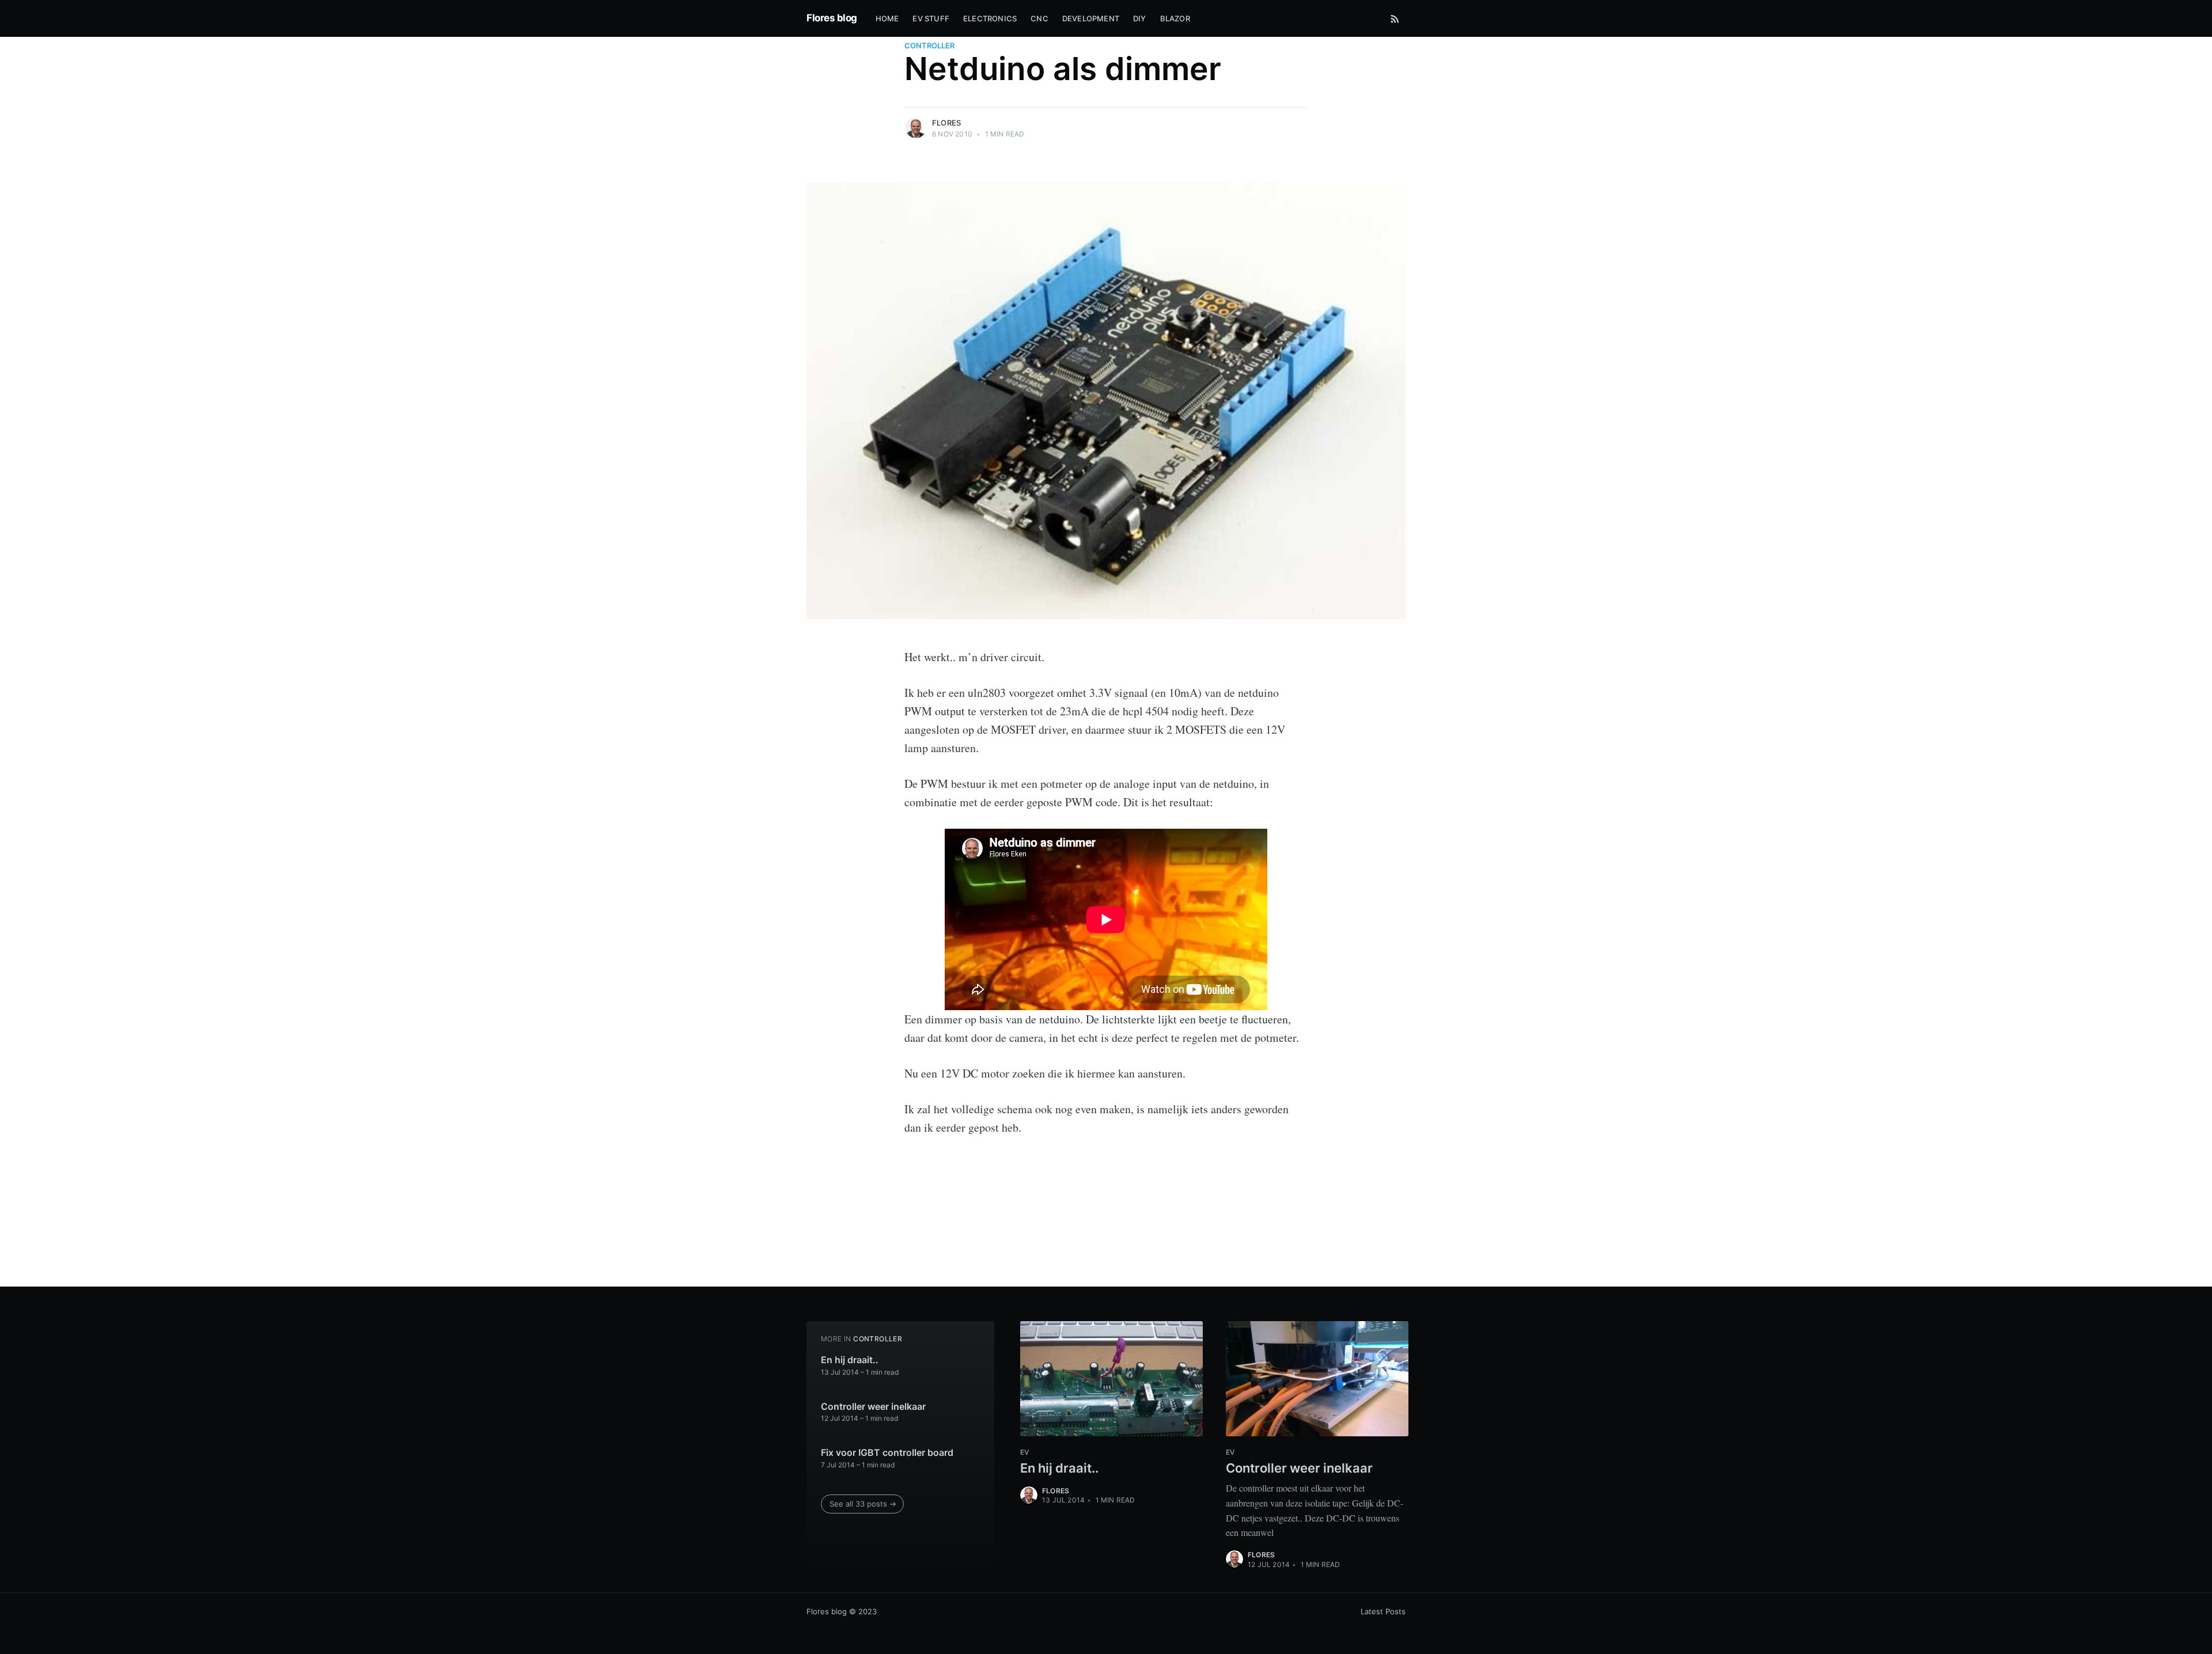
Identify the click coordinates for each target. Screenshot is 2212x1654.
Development (1091, 18)
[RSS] (1395, 18)
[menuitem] (887, 19)
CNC (1039, 18)
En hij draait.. (850, 1360)
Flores (946, 123)
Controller (929, 45)
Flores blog (832, 18)
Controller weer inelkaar (873, 1406)
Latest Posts (1383, 1611)
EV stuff (931, 18)
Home (887, 18)
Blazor (1175, 18)
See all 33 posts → (863, 1504)
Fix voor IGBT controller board (887, 1452)
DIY (1140, 18)
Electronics (990, 18)
